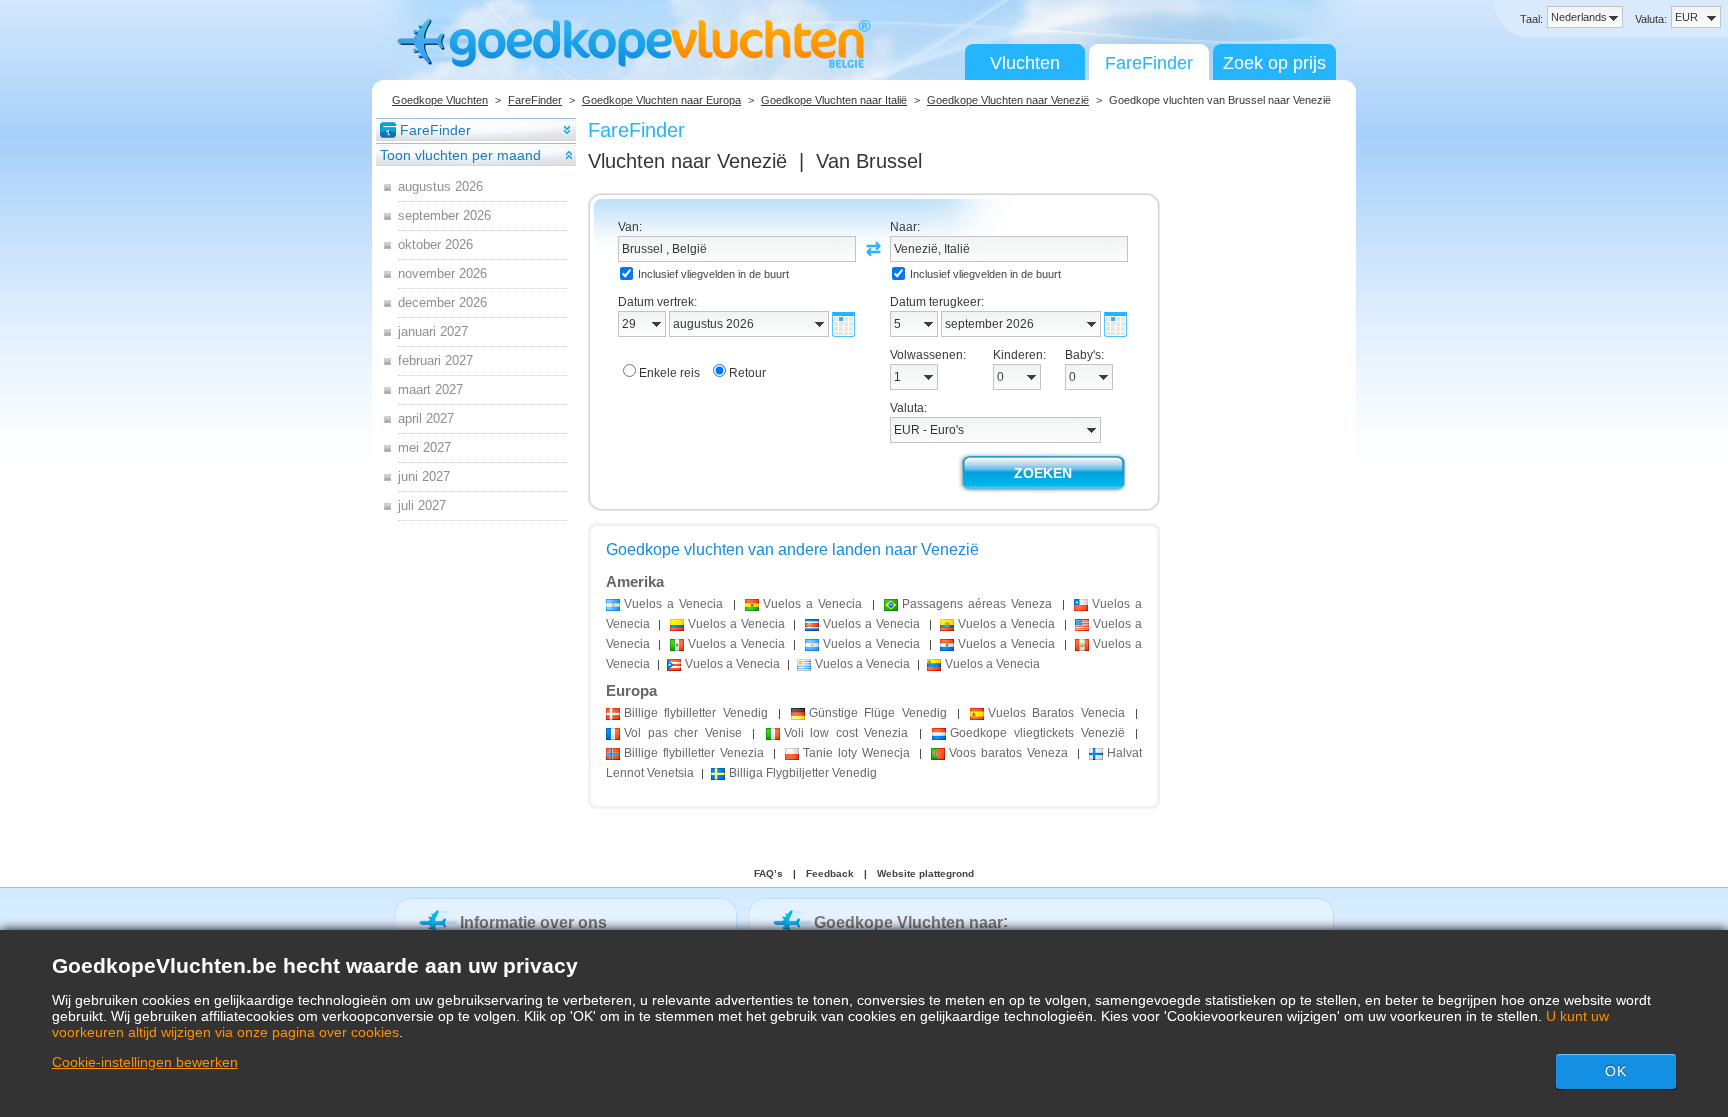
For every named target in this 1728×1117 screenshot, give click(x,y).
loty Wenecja (856, 753)
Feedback (830, 873)
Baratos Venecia (1056, 713)
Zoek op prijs (1274, 63)
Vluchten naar (687, 161)
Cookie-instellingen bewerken (145, 1062)
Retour (747, 373)
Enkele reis (669, 373)
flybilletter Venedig (696, 713)
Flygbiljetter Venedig (803, 773)
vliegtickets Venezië (1037, 733)
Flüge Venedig (878, 713)
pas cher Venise (683, 733)
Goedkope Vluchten (440, 100)
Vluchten (1025, 63)
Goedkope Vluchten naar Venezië (1008, 100)
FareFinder (1149, 63)
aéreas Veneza (977, 604)
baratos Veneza (1008, 753)
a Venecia (673, 604)
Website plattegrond (925, 873)
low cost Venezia (846, 733)
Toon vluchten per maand (460, 155)
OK (1616, 1071)
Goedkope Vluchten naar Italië (834, 100)
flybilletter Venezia (694, 753)
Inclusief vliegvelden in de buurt (713, 274)
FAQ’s (768, 873)
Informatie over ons (533, 922)
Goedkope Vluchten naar (908, 922)
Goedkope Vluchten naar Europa (661, 100)
